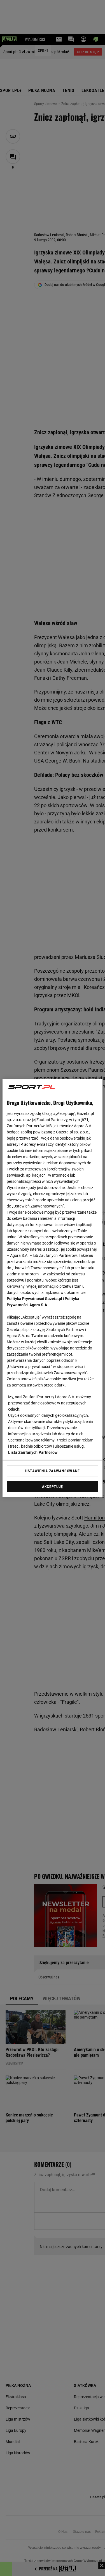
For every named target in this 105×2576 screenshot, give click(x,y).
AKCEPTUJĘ (53, 1487)
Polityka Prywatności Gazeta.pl (34, 1299)
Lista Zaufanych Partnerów (33, 1452)
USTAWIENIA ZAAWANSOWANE (53, 1471)
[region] (52, 1288)
